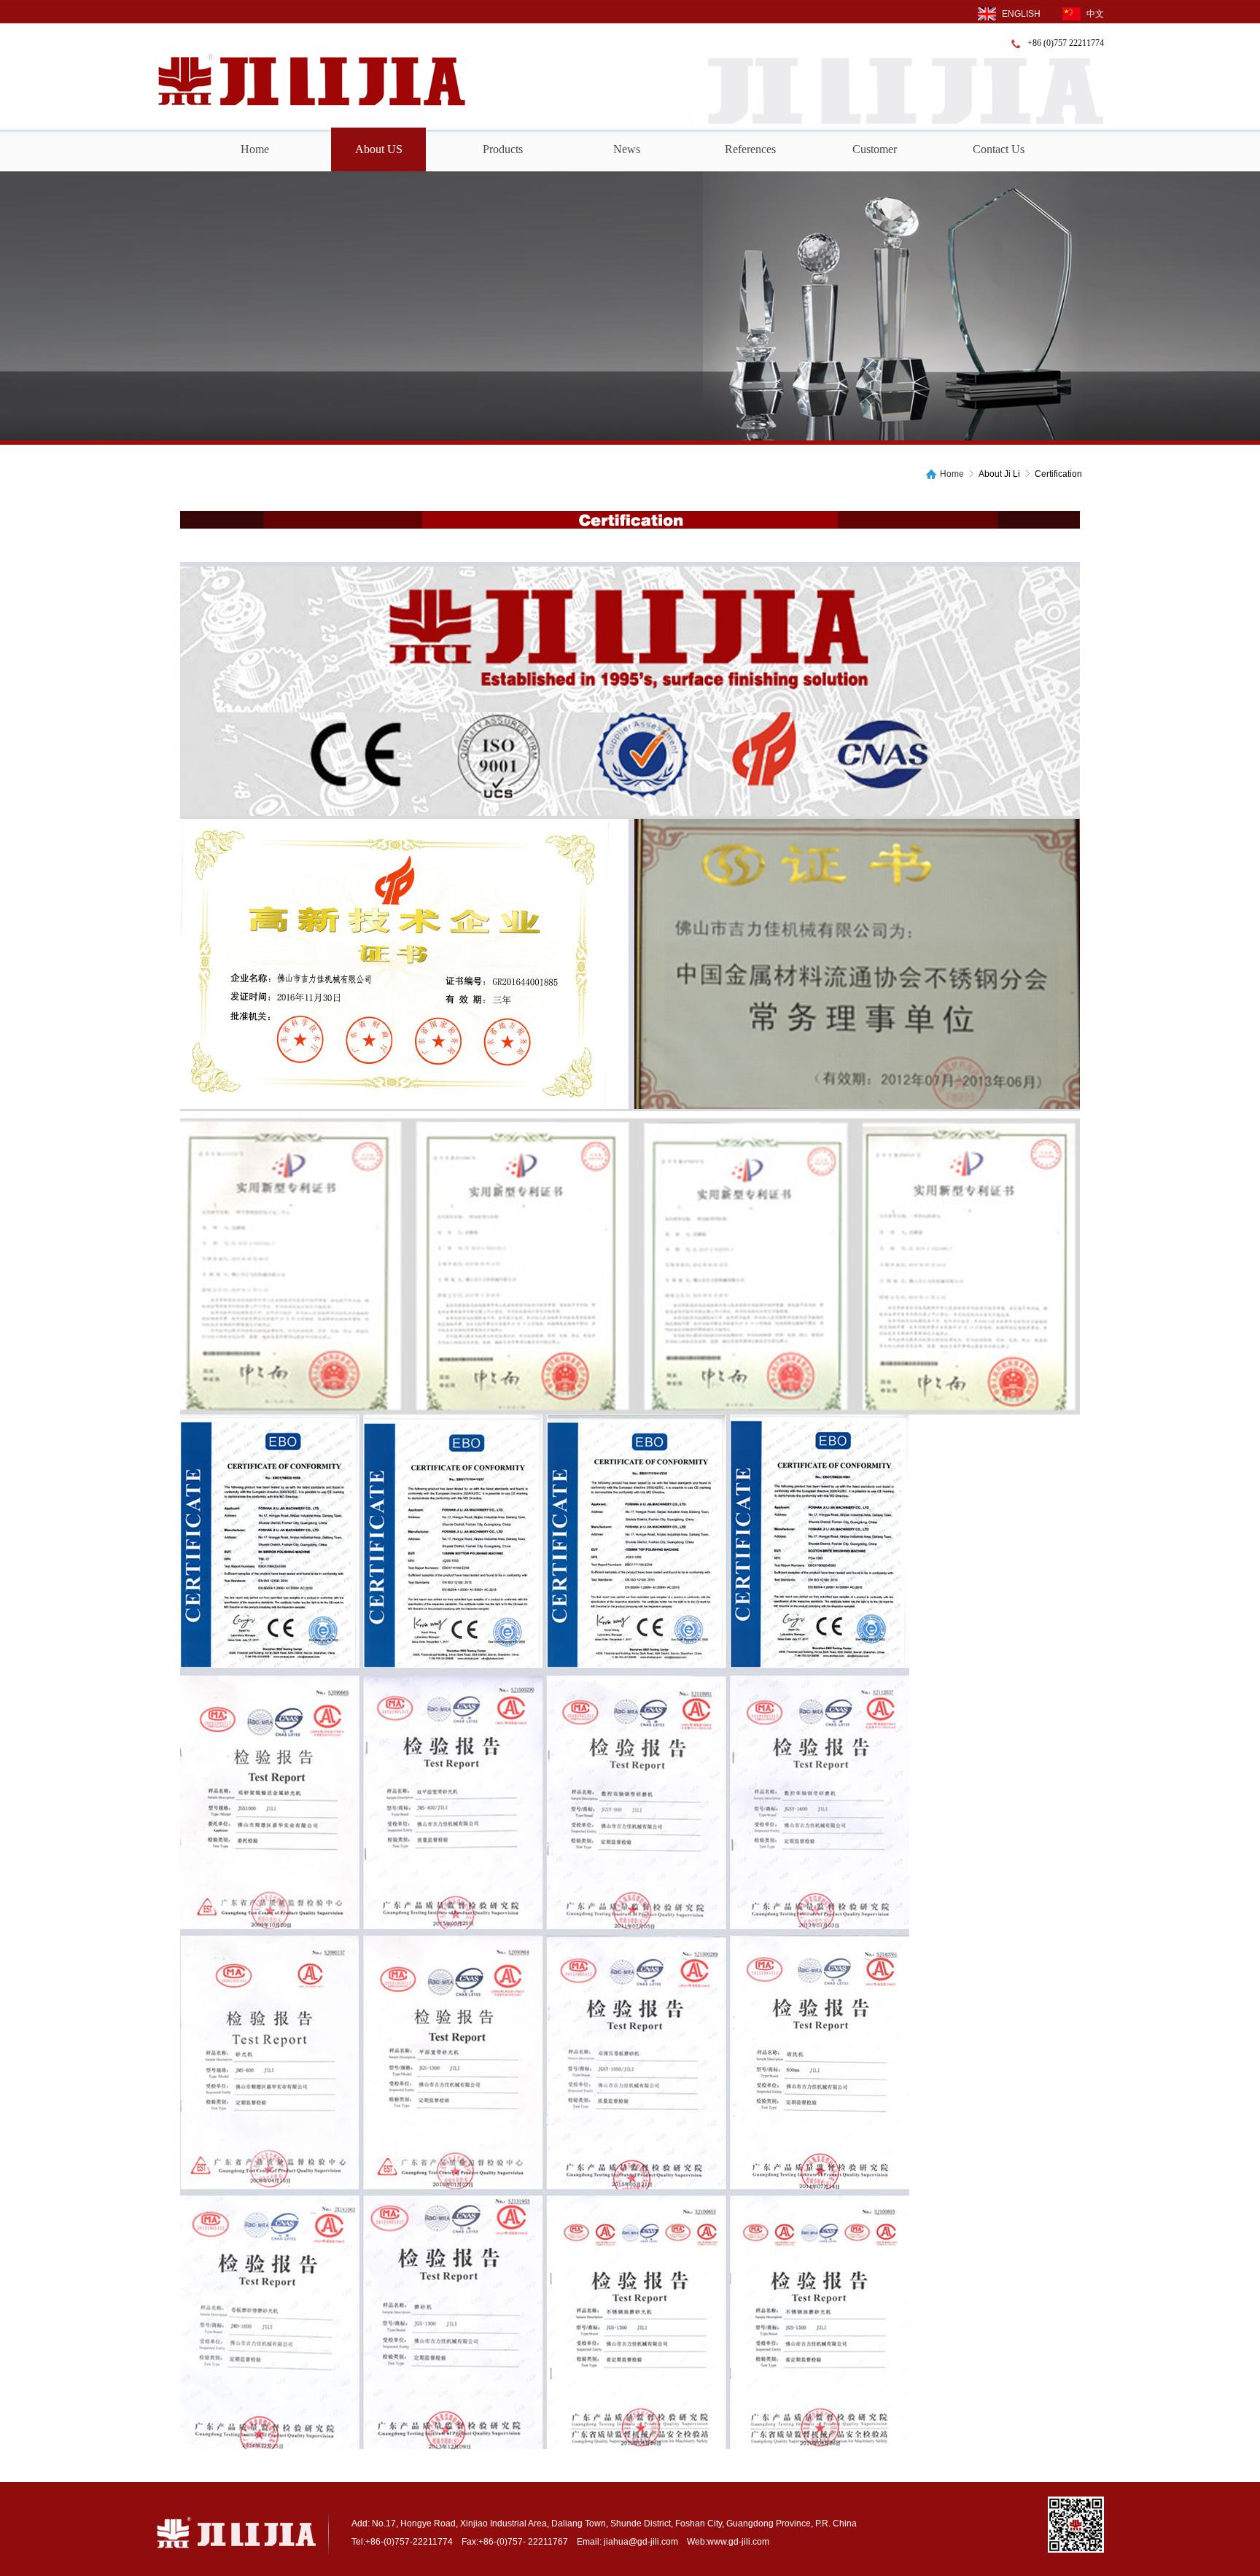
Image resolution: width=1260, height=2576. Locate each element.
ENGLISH (1021, 14)
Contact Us (999, 149)
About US (379, 149)
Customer (875, 149)
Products (503, 149)
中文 (1095, 14)
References (750, 149)
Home (255, 149)
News (627, 149)
